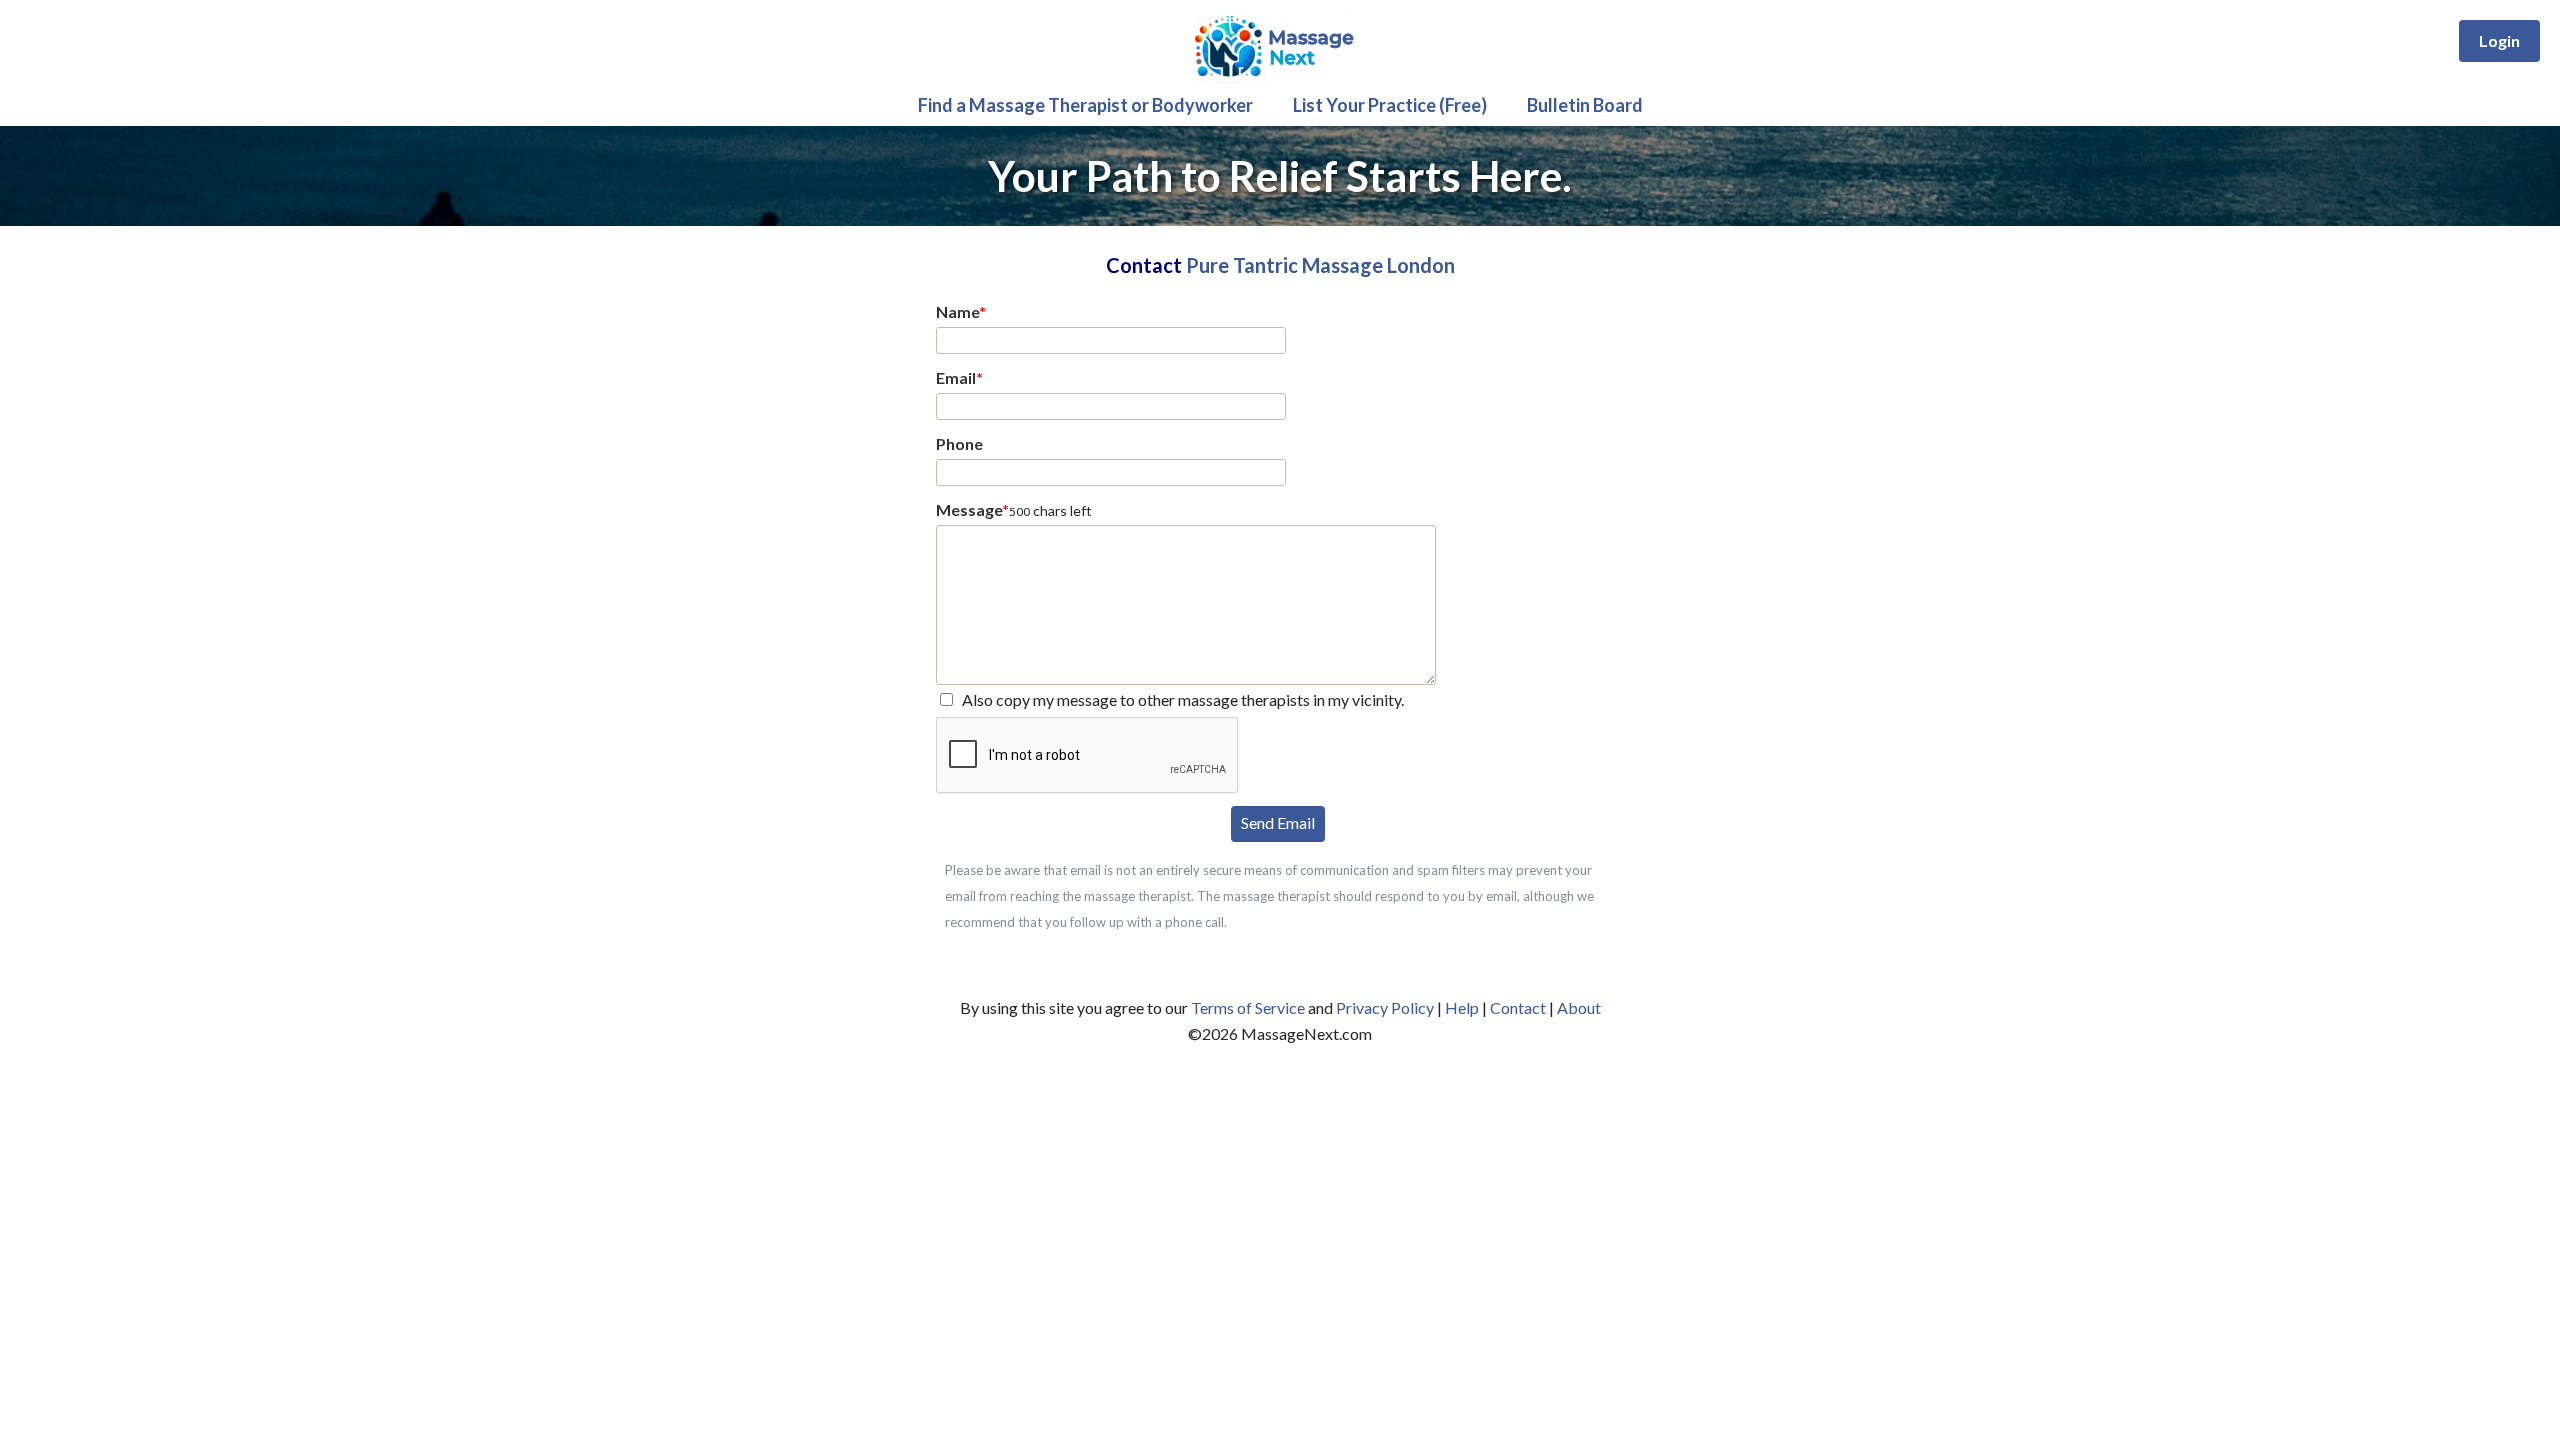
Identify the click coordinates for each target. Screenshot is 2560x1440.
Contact (1518, 1007)
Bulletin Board (1585, 105)
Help (1462, 1007)
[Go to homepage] (1280, 77)
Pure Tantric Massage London (1320, 265)
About (1579, 1007)
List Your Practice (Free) (1390, 105)
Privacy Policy (1385, 1007)
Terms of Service (1248, 1007)
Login (2499, 40)
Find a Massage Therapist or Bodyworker (1085, 105)
